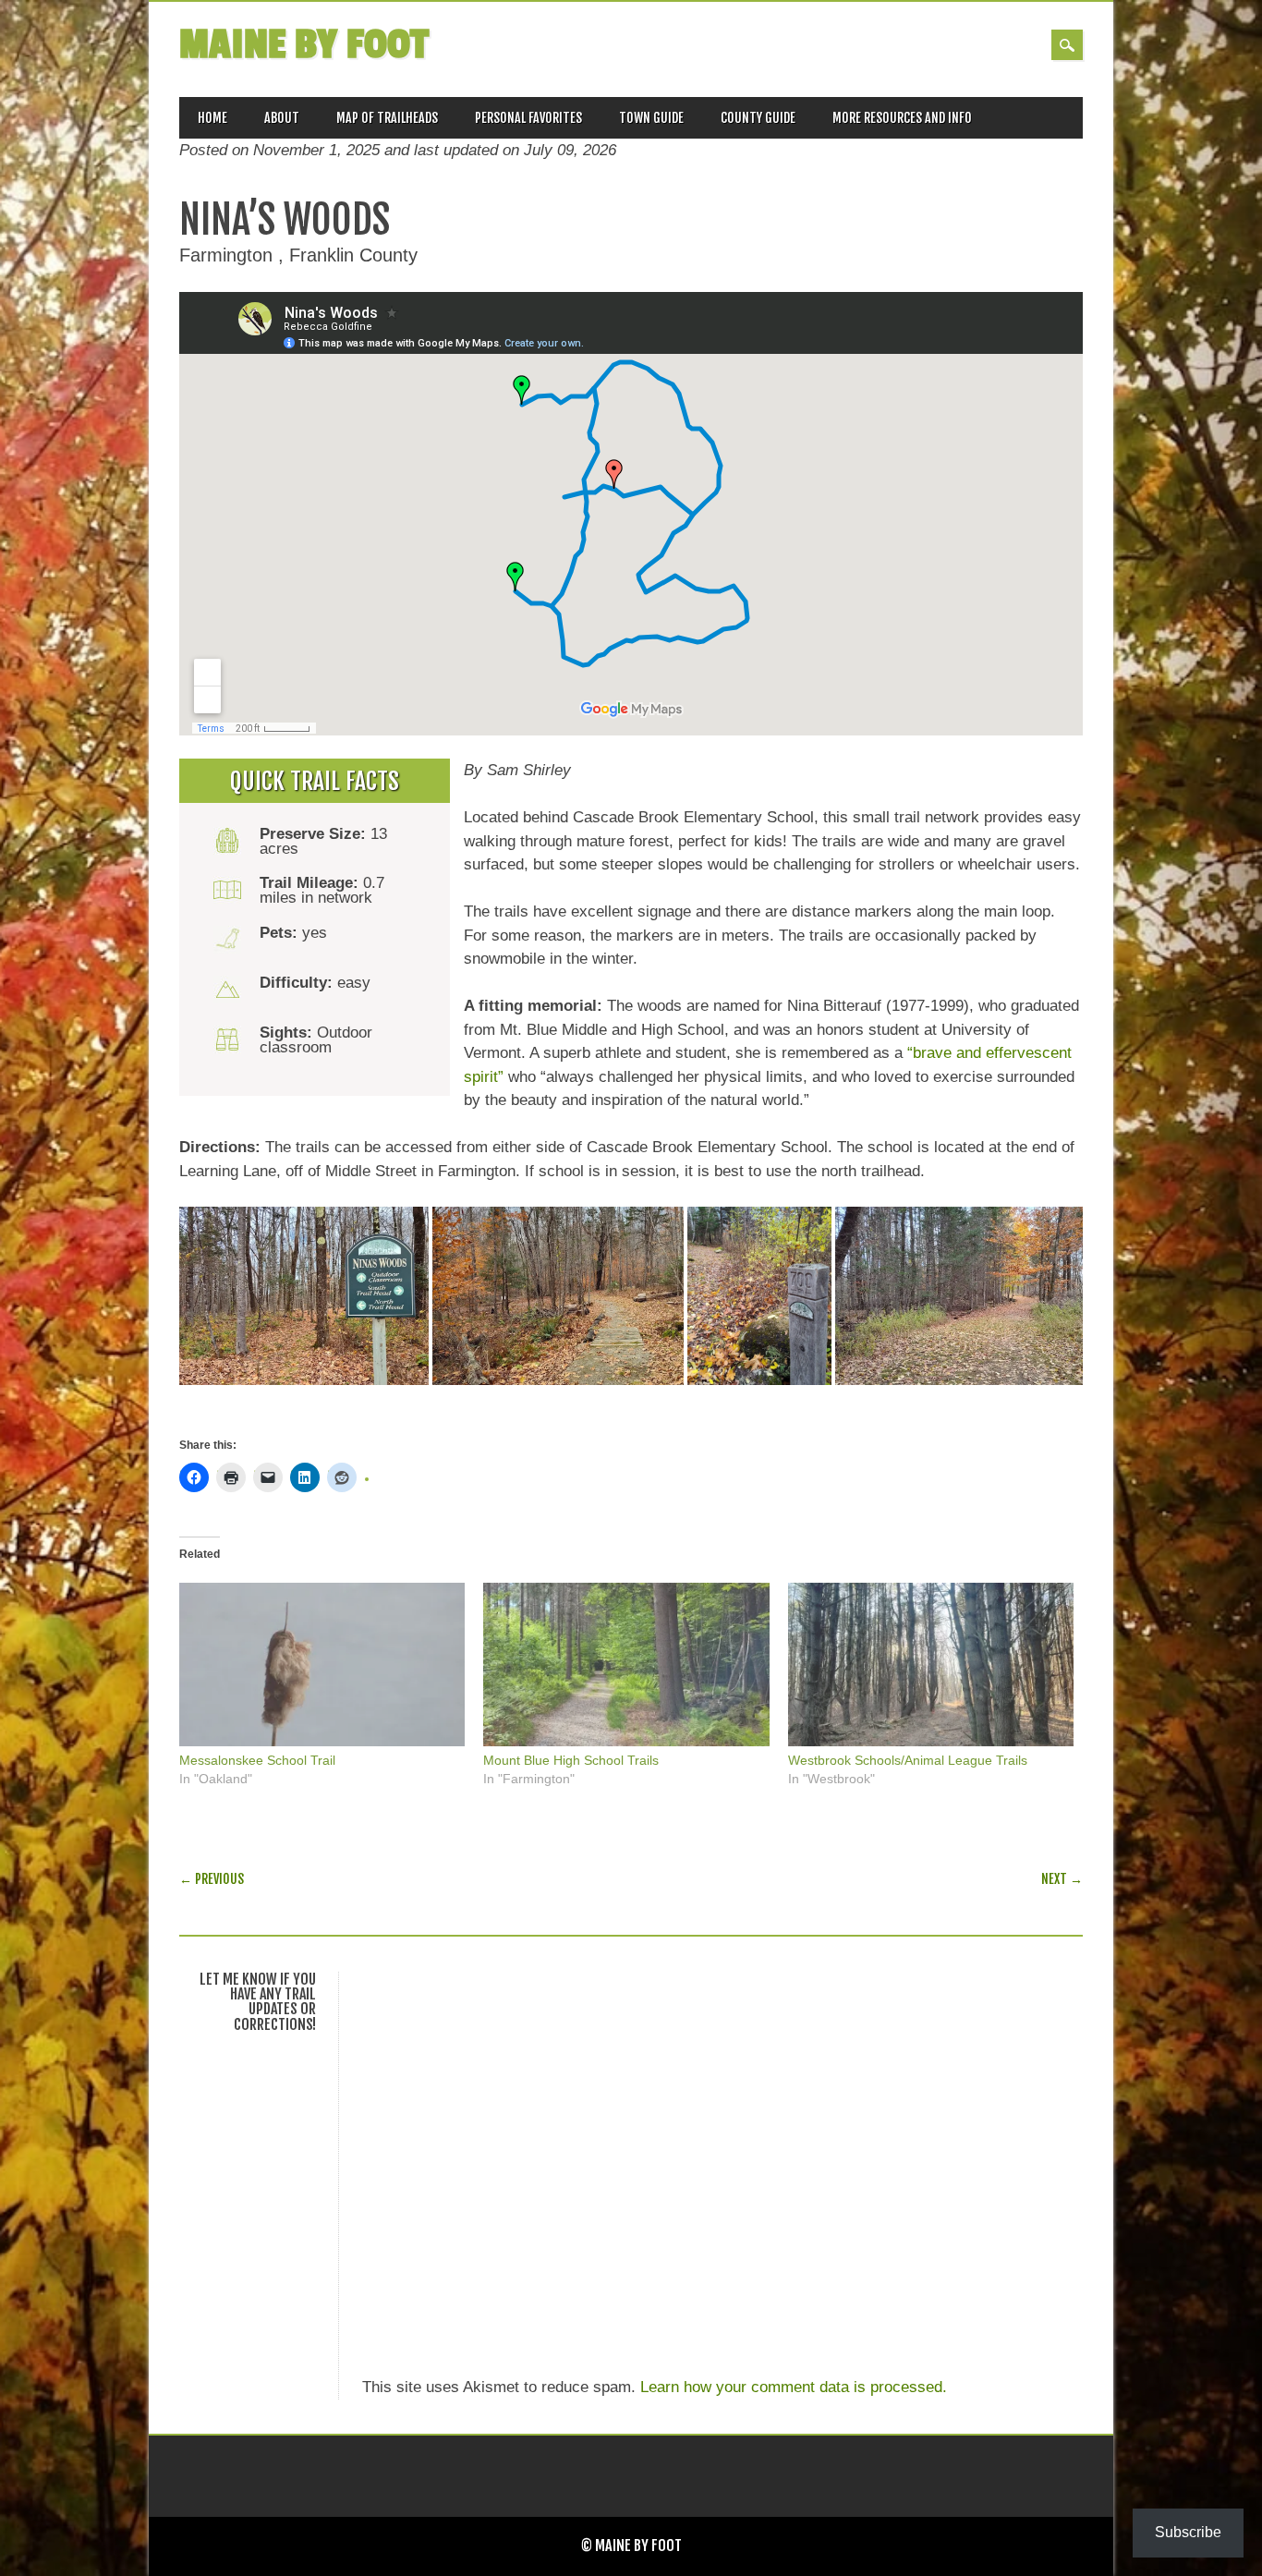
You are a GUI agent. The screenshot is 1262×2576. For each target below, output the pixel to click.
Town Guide (651, 118)
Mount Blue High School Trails (571, 1760)
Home (212, 118)
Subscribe (1188, 2532)
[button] (304, 1296)
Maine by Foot (304, 45)
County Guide (758, 118)
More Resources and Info (902, 118)
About (282, 118)
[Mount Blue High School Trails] (626, 1665)
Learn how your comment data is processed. (794, 2387)
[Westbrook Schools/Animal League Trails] (931, 1665)
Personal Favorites (528, 118)
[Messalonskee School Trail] (322, 1665)
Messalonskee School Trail (257, 1760)
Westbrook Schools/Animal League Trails (908, 1760)
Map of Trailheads (387, 118)
